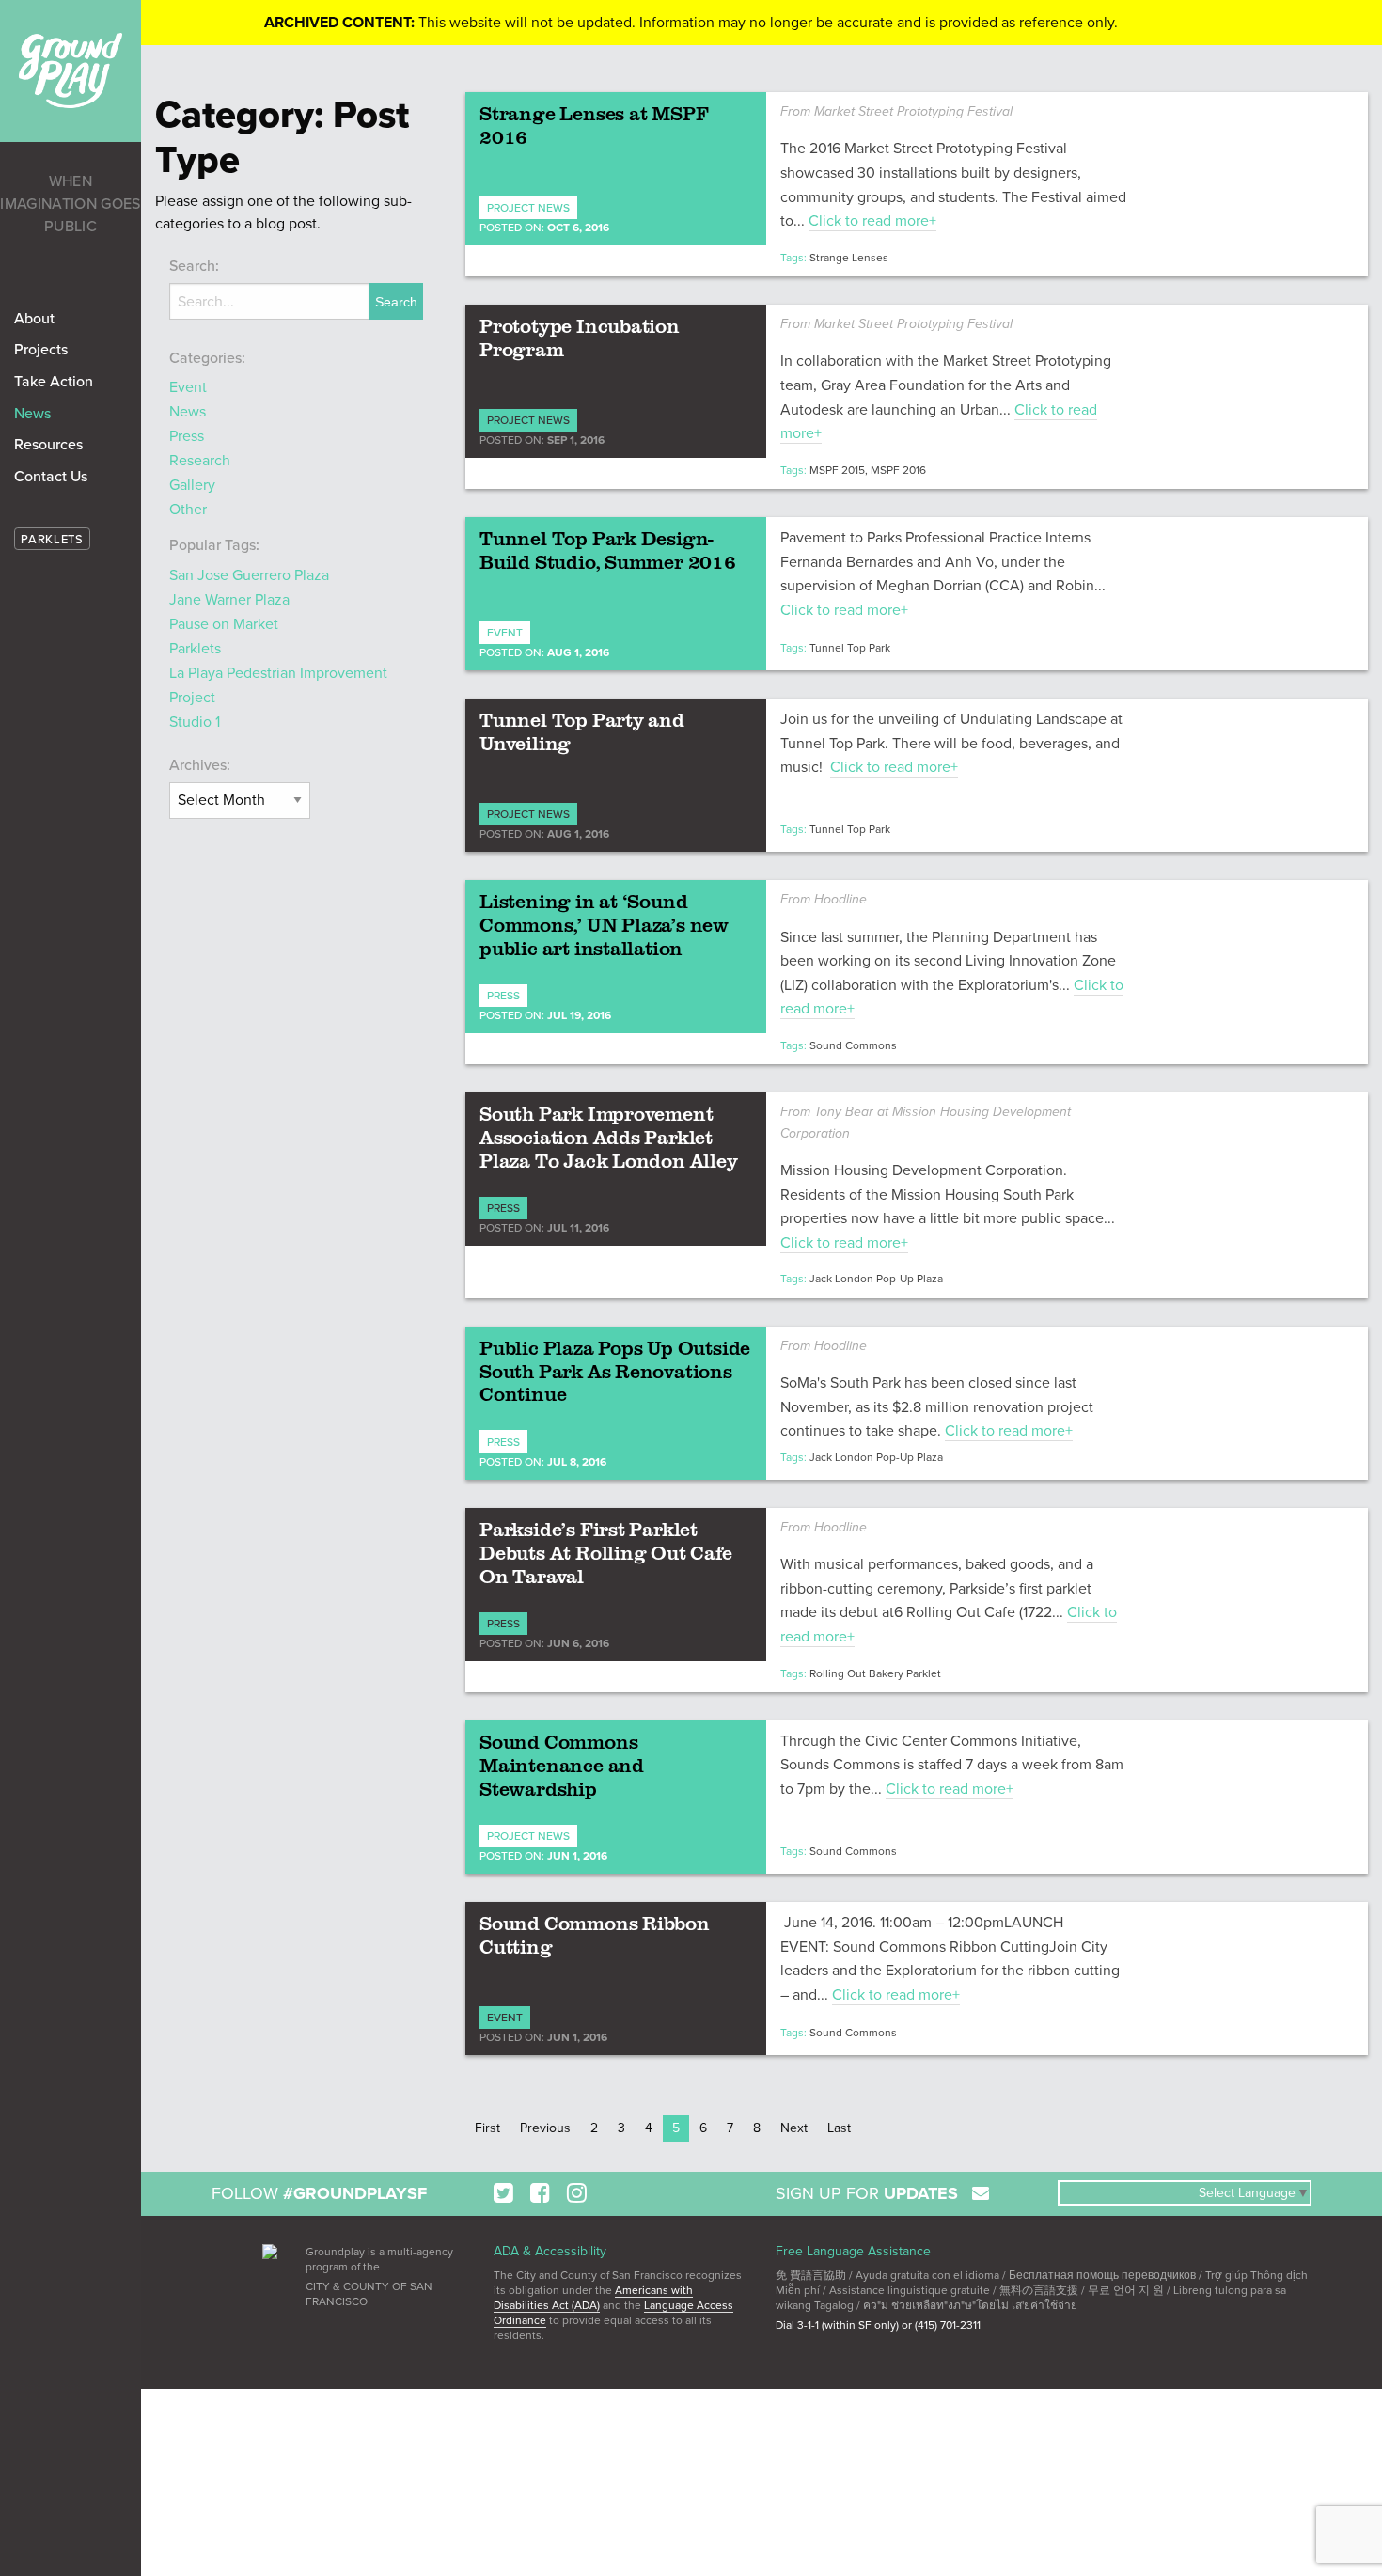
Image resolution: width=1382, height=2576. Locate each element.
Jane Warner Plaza (229, 600)
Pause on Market (224, 624)
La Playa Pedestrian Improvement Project (278, 685)
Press (187, 436)
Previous (545, 2128)
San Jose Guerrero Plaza (249, 575)
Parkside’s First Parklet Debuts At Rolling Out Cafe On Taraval (606, 1552)
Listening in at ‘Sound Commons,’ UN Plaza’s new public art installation (604, 924)
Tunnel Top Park (850, 648)
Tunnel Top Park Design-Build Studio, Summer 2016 (608, 550)
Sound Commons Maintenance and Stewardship (562, 1765)
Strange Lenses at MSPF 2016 (594, 125)
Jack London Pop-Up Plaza (876, 1279)
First (487, 2128)
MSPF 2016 (898, 470)
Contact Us (51, 477)
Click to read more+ (872, 221)
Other (188, 510)
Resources (48, 445)
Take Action (54, 382)
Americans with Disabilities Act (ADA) (593, 2298)
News (32, 414)
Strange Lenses (849, 258)
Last (839, 2128)
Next (794, 2128)
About (34, 319)
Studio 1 (195, 722)
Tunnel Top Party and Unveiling (582, 731)
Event (188, 387)
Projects (41, 350)
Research (200, 461)
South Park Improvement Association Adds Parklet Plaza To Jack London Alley (609, 1137)
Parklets (195, 649)
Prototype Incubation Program (580, 337)
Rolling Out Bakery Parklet (875, 1673)
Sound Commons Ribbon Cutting (595, 1934)
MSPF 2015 (837, 470)
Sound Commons (853, 1045)
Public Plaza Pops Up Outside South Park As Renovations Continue (615, 1371)
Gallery (192, 485)
